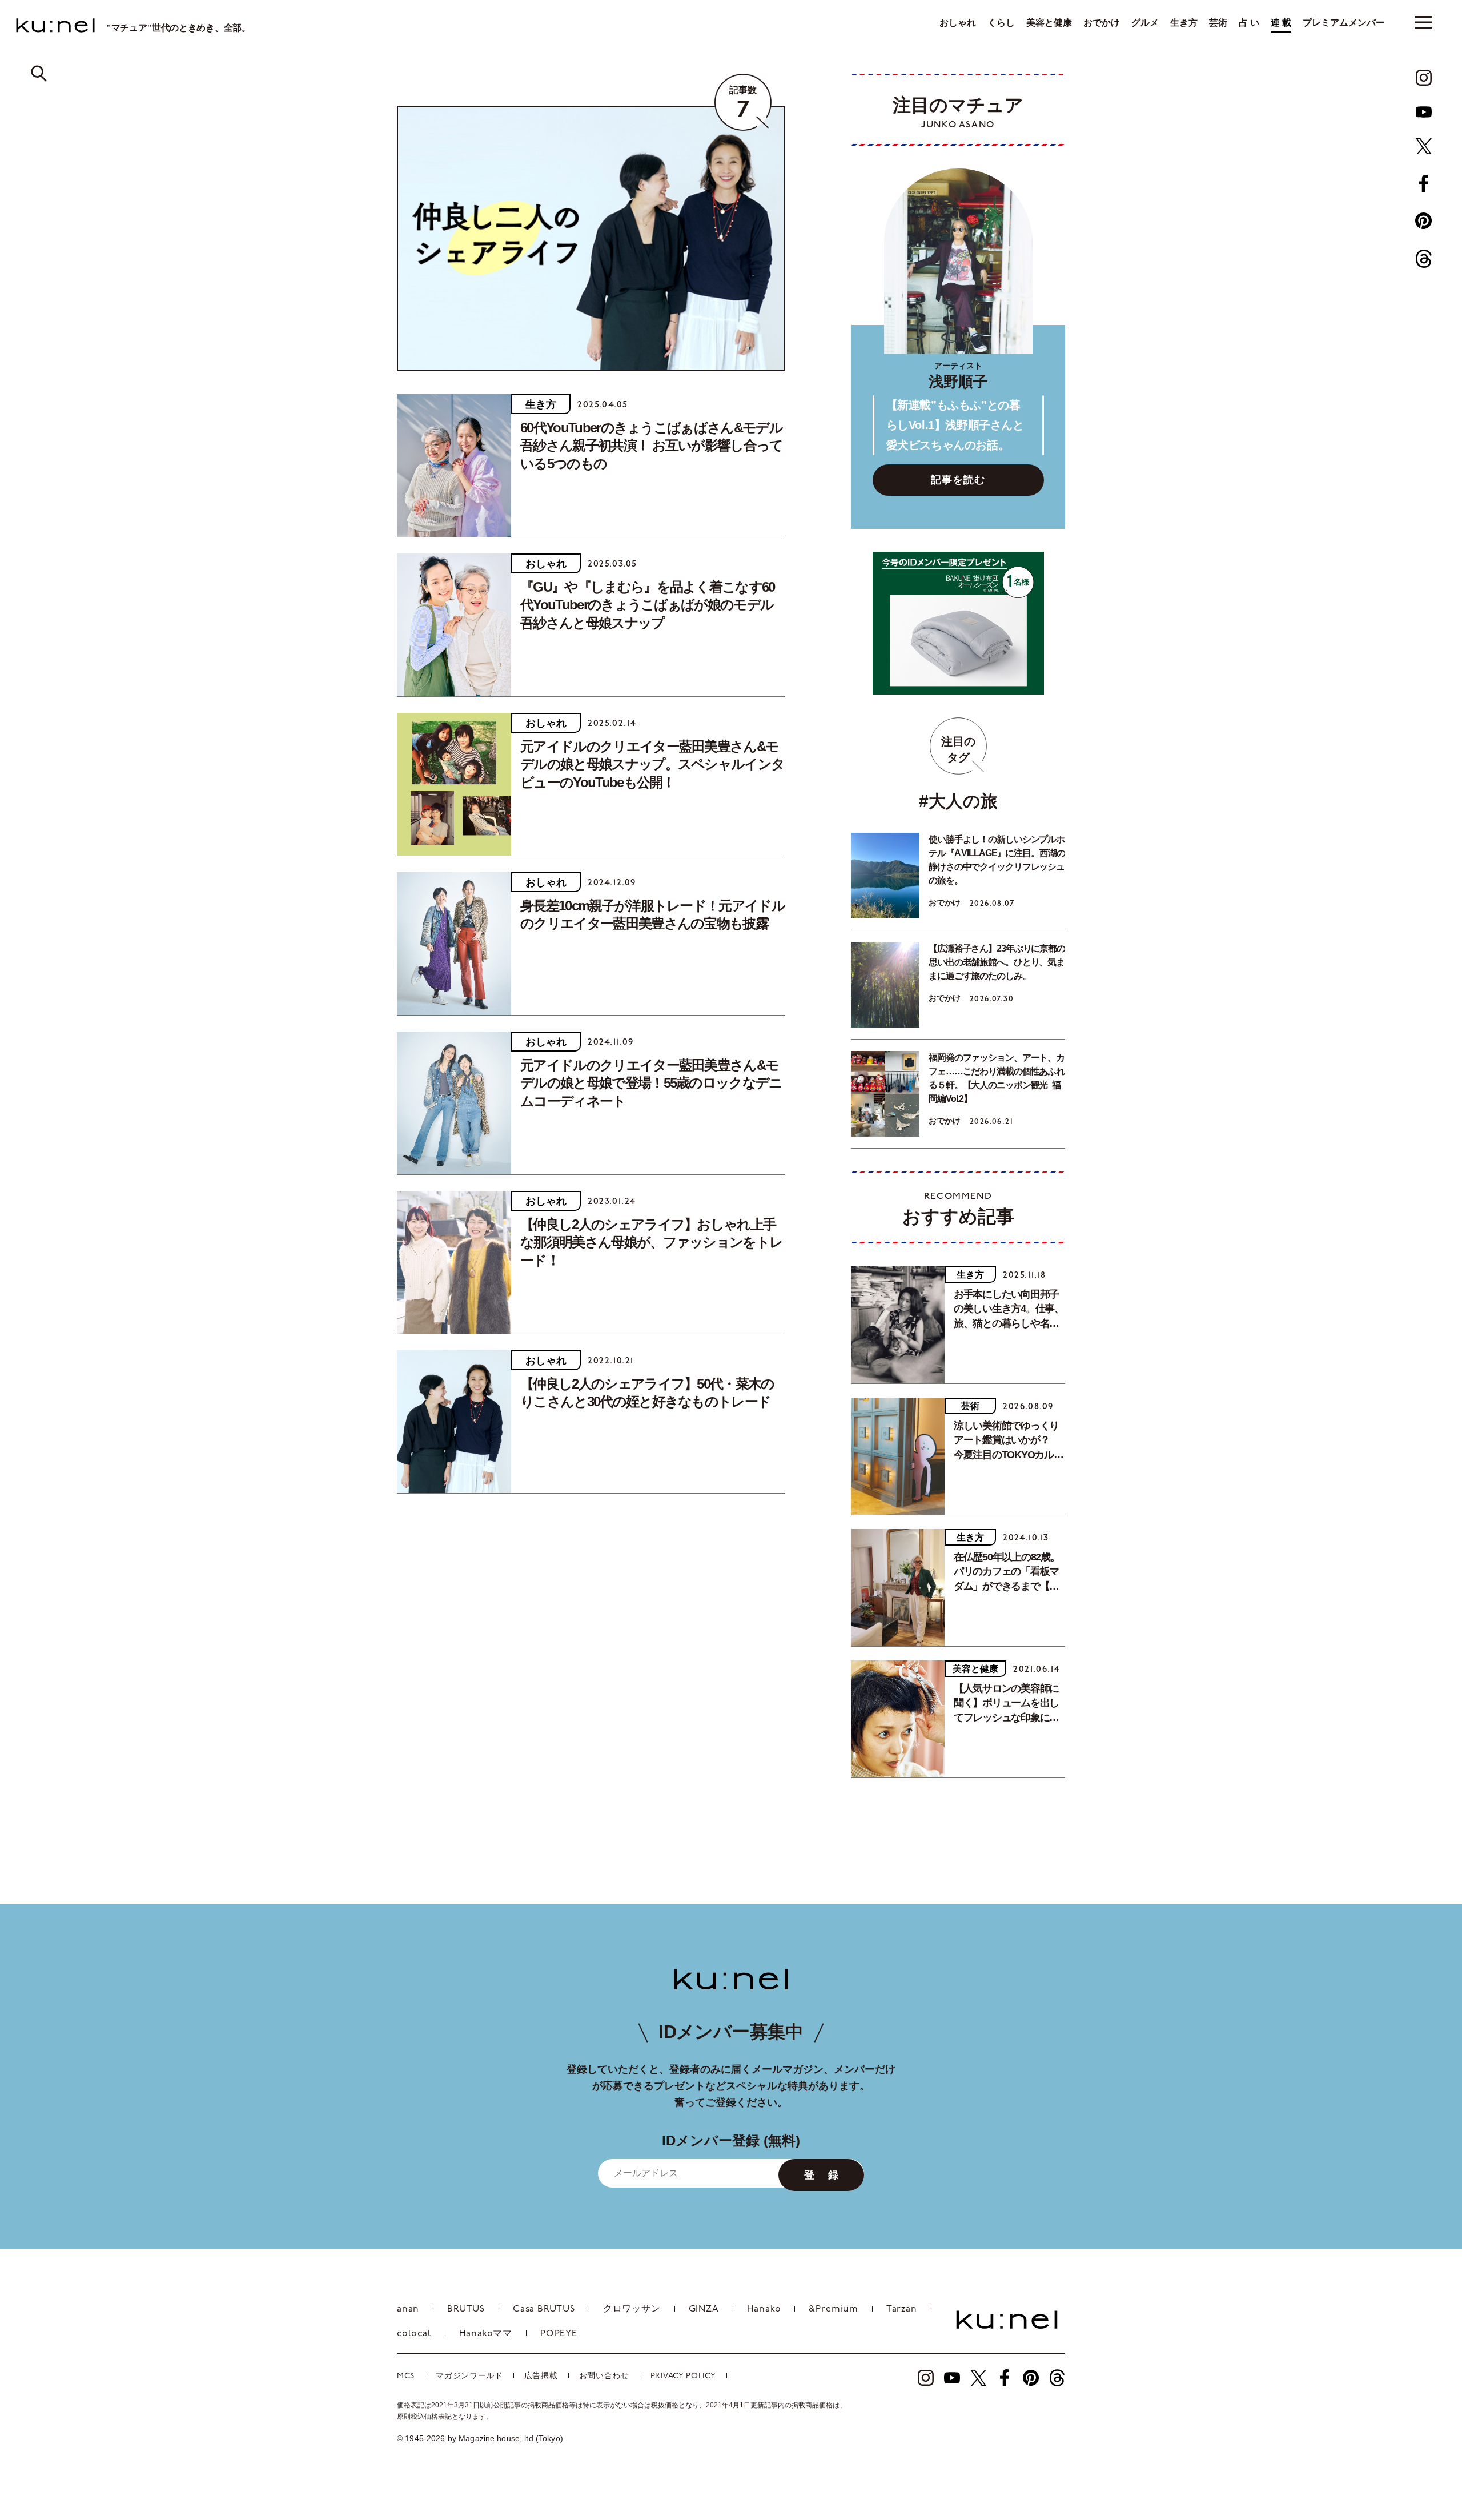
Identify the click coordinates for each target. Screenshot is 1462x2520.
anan (408, 2309)
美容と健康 (1049, 23)
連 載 (1281, 23)
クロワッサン (632, 2309)
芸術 (1218, 23)
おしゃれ (958, 23)
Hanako (764, 2309)
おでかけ (1102, 23)
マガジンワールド (469, 2376)
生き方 (1184, 23)
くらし (1001, 23)
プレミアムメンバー (1344, 23)
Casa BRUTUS (544, 2309)
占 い (1249, 23)
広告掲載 (541, 2376)
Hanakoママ (486, 2334)
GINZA (704, 2309)
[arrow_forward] (1424, 78)
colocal (414, 2334)
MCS (406, 2376)
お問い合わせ (604, 2376)
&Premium (833, 2309)
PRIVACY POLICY (683, 2376)
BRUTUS (466, 2309)
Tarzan (902, 2309)
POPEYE (559, 2334)
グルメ (1145, 23)
